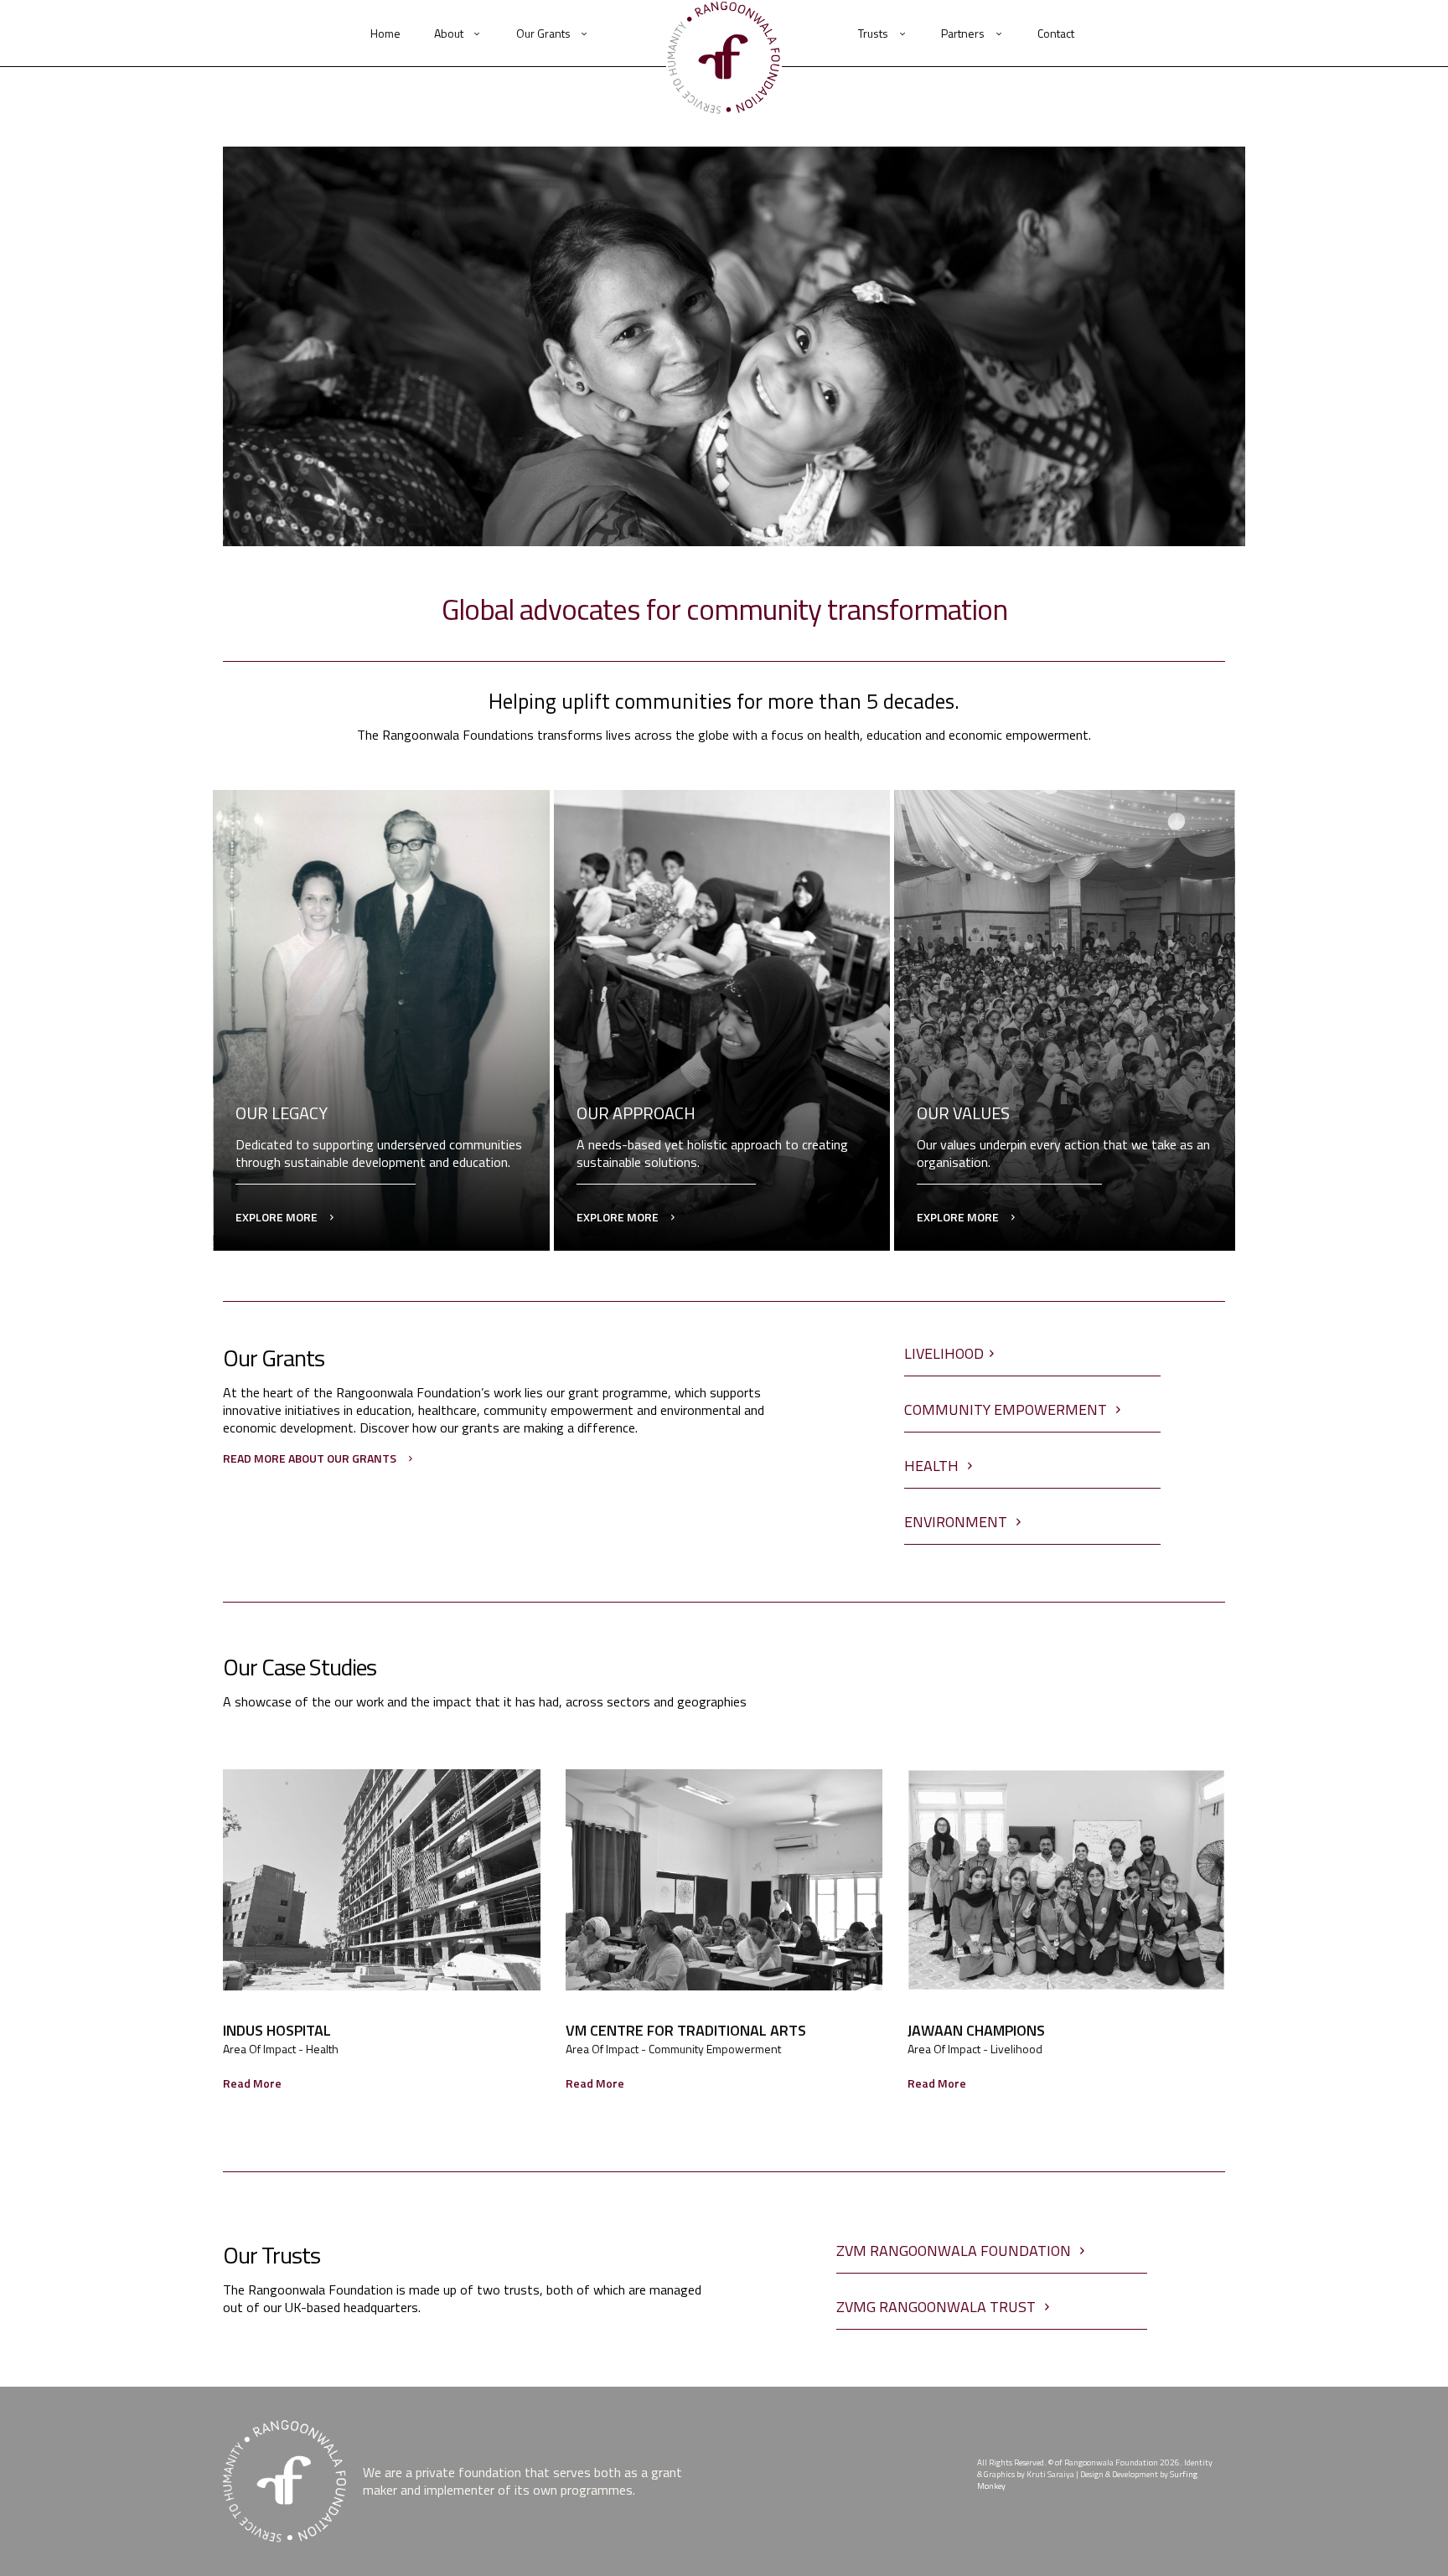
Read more (252, 2083)
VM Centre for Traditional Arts (686, 2031)
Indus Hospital (277, 2031)
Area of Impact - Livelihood (975, 2049)
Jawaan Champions (976, 2031)
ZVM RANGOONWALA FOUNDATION (955, 2251)
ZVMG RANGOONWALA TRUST (938, 2307)
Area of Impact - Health (281, 2049)
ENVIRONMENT (957, 1522)
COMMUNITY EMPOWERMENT (1007, 1409)
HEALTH (933, 1466)
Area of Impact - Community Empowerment (673, 2049)
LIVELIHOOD (944, 1353)
